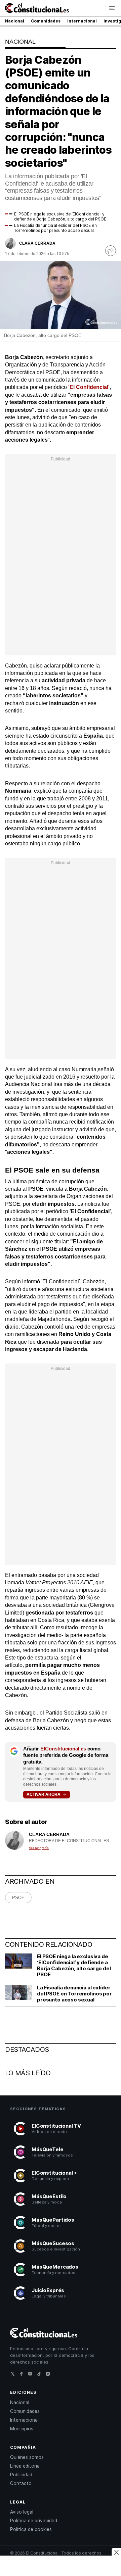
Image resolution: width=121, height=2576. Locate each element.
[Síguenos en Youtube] (32, 2376)
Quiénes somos (27, 2457)
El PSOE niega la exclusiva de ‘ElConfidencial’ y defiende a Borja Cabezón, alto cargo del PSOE (60, 216)
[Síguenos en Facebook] (23, 2376)
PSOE (18, 1898)
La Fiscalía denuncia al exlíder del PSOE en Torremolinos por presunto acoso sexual (55, 228)
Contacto (21, 2483)
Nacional (15, 21)
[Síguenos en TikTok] (41, 2376)
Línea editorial (25, 2466)
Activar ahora (44, 1794)
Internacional (82, 21)
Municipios (22, 2429)
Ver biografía (39, 1848)
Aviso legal (22, 2512)
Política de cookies (31, 2529)
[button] (112, 8)
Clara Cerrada (37, 243)
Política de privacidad (34, 2521)
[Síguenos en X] (14, 2376)
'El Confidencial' (89, 387)
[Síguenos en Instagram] (50, 2376)
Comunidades (46, 21)
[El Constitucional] (37, 9)
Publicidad (21, 2475)
